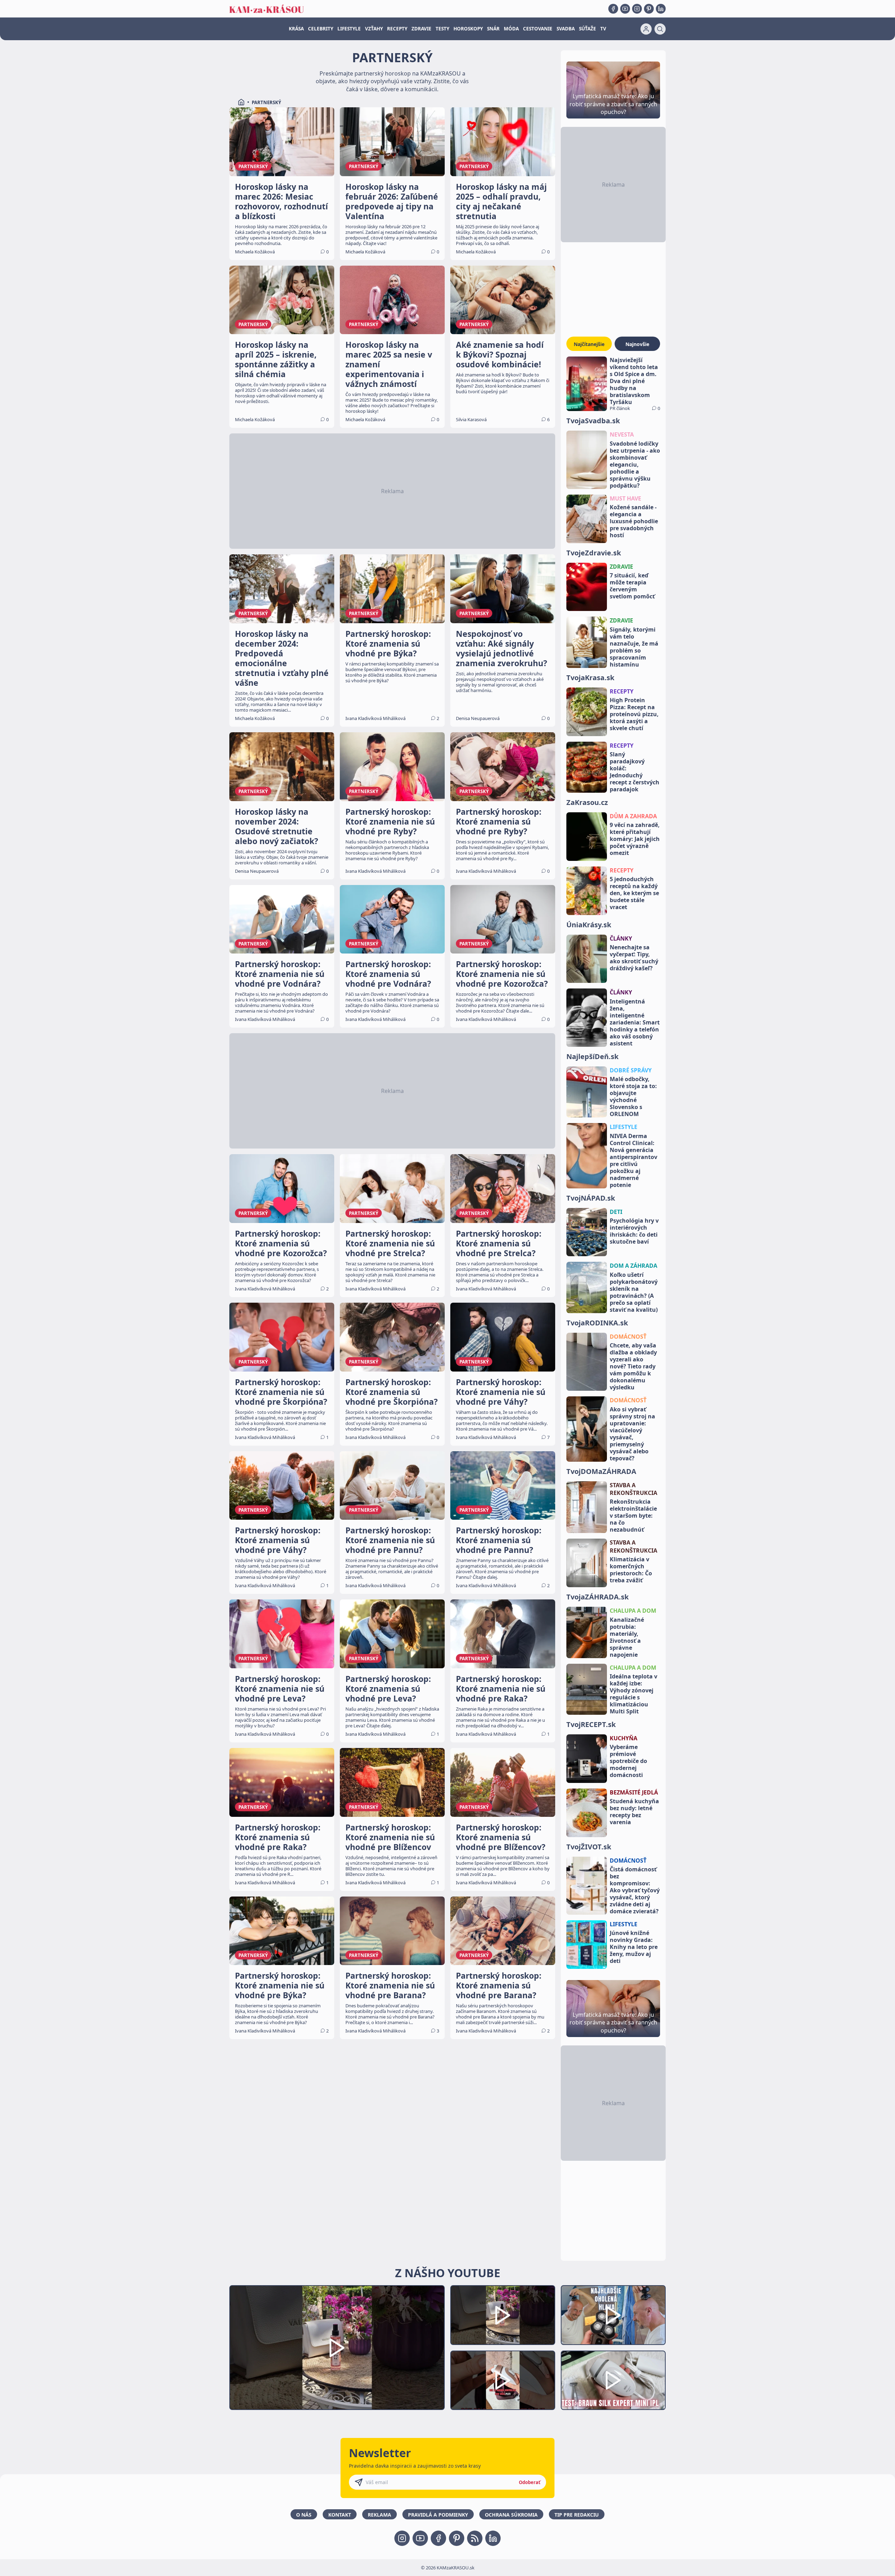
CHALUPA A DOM (633, 1611)
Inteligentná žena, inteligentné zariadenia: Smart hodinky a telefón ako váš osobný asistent (635, 1022)
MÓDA (511, 29)
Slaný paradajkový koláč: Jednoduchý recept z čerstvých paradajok (635, 772)
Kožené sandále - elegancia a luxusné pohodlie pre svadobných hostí (634, 521)
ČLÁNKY (621, 938)
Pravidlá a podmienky (438, 2515)
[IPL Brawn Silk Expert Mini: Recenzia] (613, 2380)
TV (603, 29)
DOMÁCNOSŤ (628, 1337)
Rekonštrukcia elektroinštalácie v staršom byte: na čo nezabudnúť (633, 1516)
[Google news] (475, 2538)
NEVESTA (622, 434)
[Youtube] (625, 9)
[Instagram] (637, 9)
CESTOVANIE (538, 29)
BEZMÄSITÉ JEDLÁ (634, 1792)
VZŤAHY (374, 29)
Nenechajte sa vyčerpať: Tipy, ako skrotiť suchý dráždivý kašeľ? (634, 958)
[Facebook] (613, 9)
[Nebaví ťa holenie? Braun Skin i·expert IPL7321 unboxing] (503, 2380)
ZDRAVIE (421, 29)
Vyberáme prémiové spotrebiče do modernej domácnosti (628, 1761)
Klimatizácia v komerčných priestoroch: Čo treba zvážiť (631, 1570)
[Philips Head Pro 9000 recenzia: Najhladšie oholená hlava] (613, 2315)
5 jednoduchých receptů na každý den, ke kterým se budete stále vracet (634, 893)
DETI (616, 1212)
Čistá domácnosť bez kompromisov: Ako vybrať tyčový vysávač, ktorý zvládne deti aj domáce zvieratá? (635, 1890)
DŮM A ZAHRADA (633, 816)
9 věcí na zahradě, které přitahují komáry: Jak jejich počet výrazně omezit (635, 839)
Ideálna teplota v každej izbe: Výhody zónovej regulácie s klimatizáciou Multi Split (633, 1694)
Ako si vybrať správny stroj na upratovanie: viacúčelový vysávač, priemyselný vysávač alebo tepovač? (632, 1434)
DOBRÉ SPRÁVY (631, 1070)
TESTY (442, 29)
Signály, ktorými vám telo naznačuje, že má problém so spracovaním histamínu (634, 647)
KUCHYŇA (624, 1738)
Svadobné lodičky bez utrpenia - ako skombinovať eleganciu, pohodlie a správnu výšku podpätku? (635, 465)
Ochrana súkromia (511, 2515)
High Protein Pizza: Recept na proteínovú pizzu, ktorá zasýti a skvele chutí (634, 714)
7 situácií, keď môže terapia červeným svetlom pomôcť (632, 586)
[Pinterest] (649, 9)
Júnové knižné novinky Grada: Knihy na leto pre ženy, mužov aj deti (634, 1947)
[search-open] (660, 29)
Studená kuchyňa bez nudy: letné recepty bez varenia (634, 1812)
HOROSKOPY (468, 29)
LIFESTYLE (349, 29)
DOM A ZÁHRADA (633, 1266)
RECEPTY (397, 29)
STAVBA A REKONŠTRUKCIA (633, 1489)
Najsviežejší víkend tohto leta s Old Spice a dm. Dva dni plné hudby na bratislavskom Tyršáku (634, 381)
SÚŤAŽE (588, 29)
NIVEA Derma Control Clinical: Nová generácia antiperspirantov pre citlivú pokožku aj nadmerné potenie (633, 1160)
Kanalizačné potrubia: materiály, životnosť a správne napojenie (627, 1637)
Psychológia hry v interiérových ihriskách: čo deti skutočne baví (634, 1231)
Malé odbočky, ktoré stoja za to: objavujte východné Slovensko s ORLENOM (633, 1096)
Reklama (380, 2515)
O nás (304, 2515)
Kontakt (340, 2515)
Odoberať (530, 2482)
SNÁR (493, 29)
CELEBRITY (321, 29)
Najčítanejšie (589, 344)
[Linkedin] (661, 9)
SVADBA (566, 29)
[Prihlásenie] (646, 29)
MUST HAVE (625, 498)
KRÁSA (296, 29)
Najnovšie (637, 344)
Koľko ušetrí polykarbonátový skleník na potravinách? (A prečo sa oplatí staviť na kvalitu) (634, 1292)
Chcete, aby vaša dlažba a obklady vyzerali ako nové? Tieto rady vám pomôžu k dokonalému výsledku (633, 1366)
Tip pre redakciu (577, 2515)
